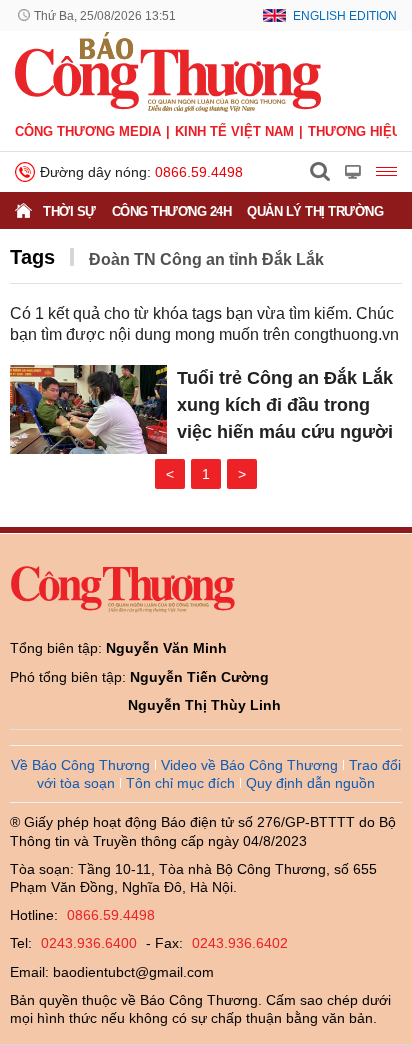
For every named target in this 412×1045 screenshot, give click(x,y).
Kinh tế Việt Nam (234, 131)
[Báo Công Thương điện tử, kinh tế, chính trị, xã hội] (168, 71)
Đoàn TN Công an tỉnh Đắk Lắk (206, 259)
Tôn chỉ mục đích (180, 783)
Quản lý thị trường (315, 211)
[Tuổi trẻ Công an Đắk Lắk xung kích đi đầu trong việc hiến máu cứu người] (88, 409)
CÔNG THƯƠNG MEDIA (88, 131)
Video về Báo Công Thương (249, 765)
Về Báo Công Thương (80, 765)
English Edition (345, 16)
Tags (32, 257)
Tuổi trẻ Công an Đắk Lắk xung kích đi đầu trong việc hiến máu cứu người (285, 405)
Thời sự (69, 211)
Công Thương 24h (172, 211)
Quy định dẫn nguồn (310, 783)
